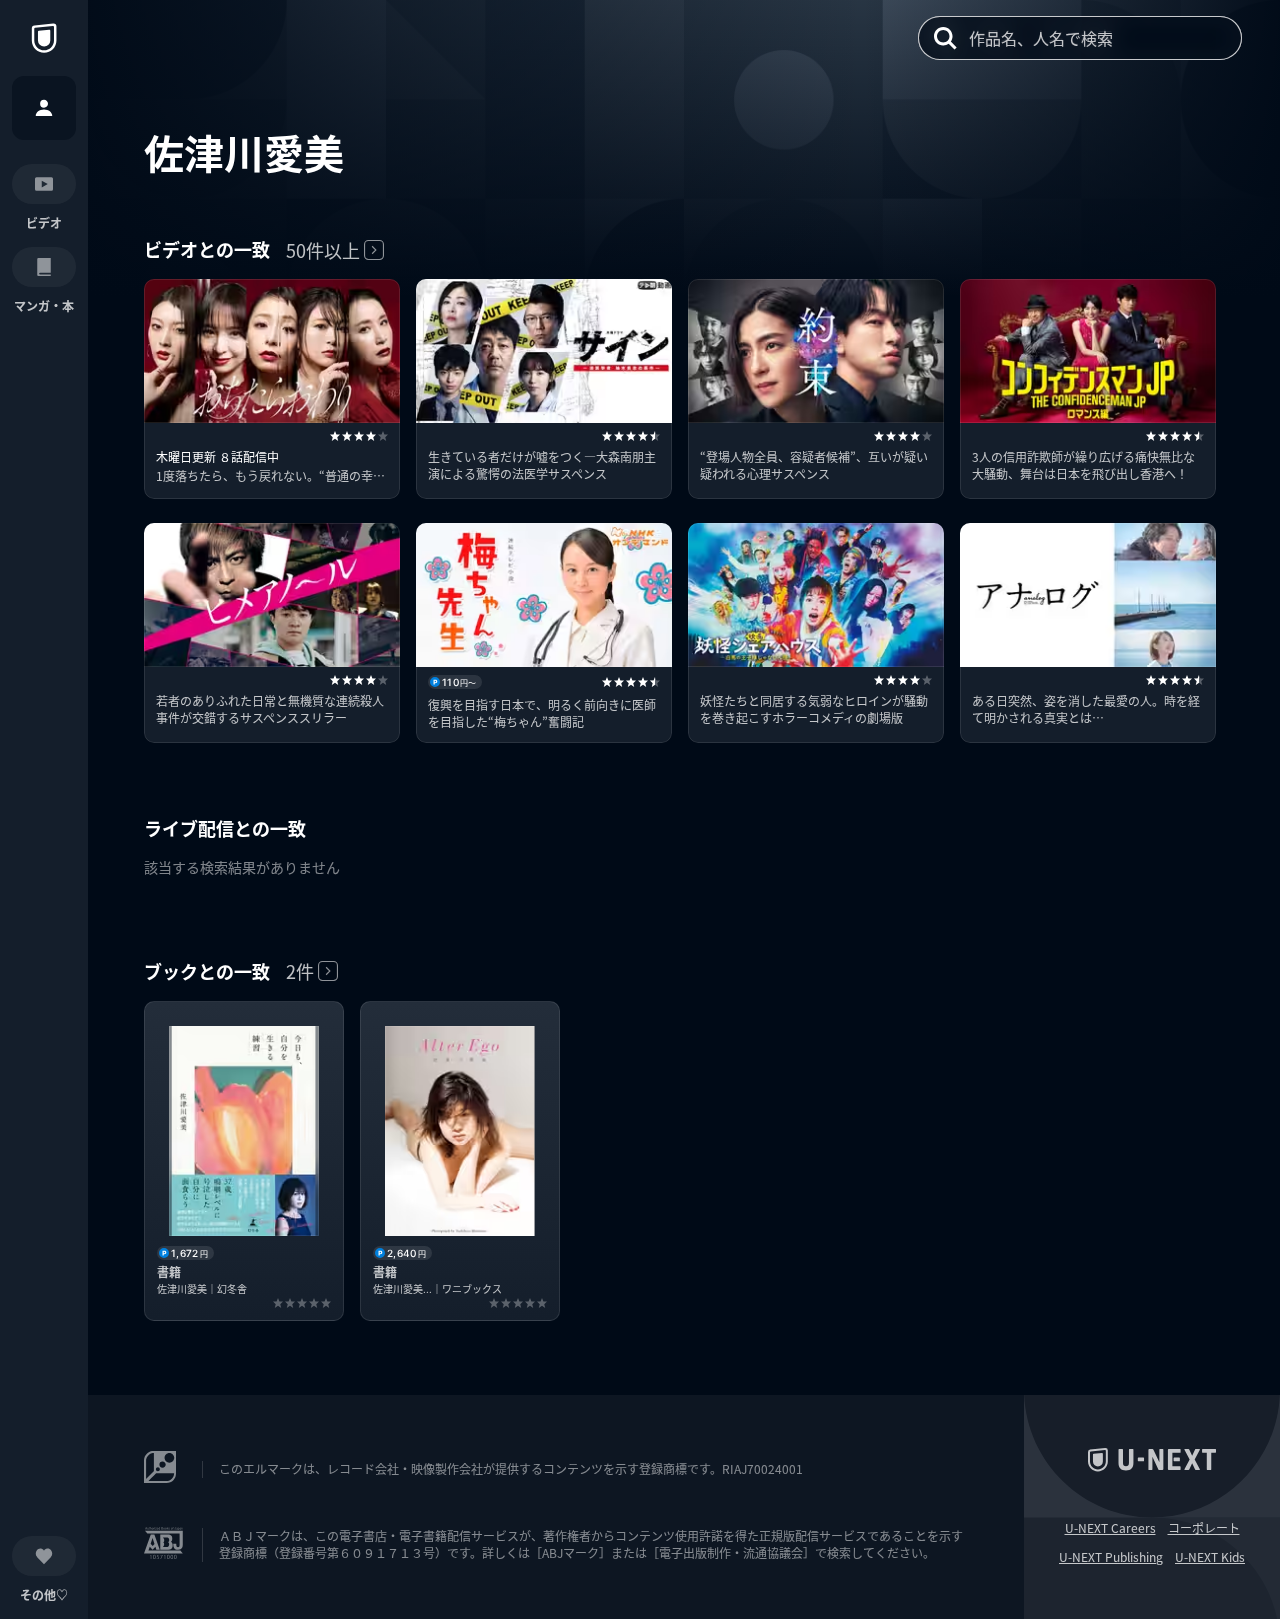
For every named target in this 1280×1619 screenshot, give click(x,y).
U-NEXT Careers (1110, 1528)
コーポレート (1204, 1528)
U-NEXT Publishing (1111, 1557)
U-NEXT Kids (1210, 1557)
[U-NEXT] (44, 38)
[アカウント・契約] (44, 108)
